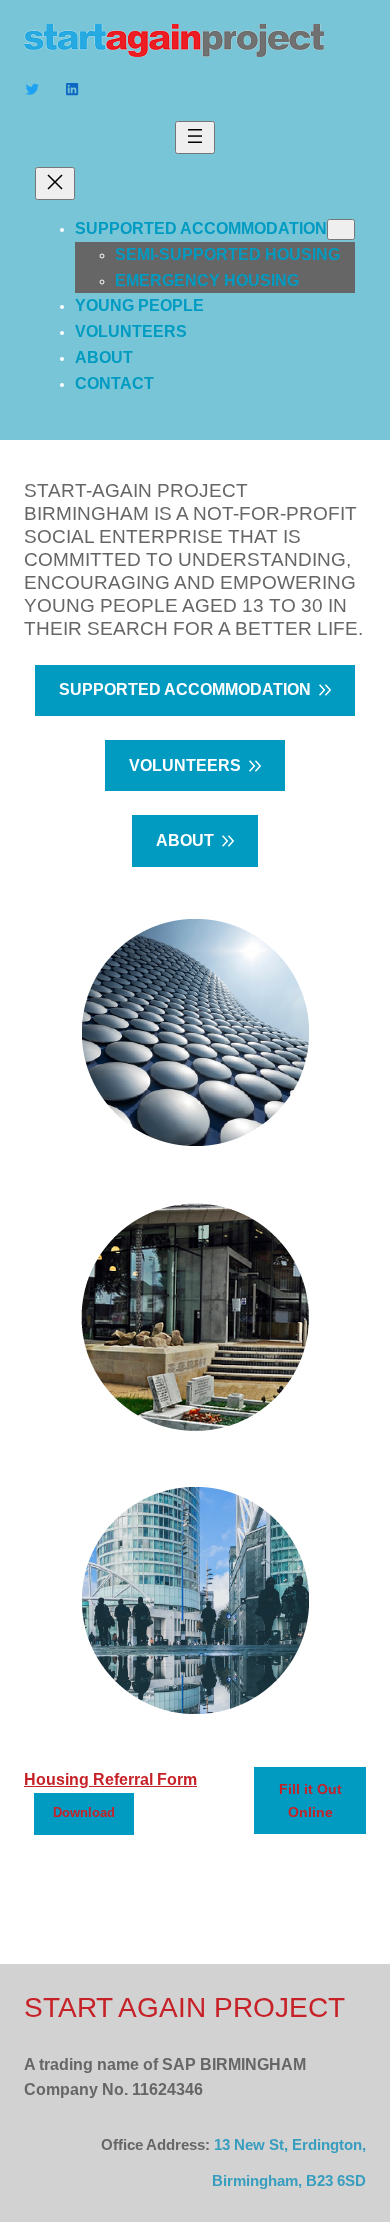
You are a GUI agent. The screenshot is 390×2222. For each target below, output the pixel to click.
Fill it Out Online (310, 1800)
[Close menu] (55, 183)
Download (84, 1812)
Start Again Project (184, 2007)
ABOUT (185, 840)
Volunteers (185, 765)
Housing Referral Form (110, 1779)
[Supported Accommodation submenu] (341, 229)
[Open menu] (195, 137)
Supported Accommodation (185, 689)
